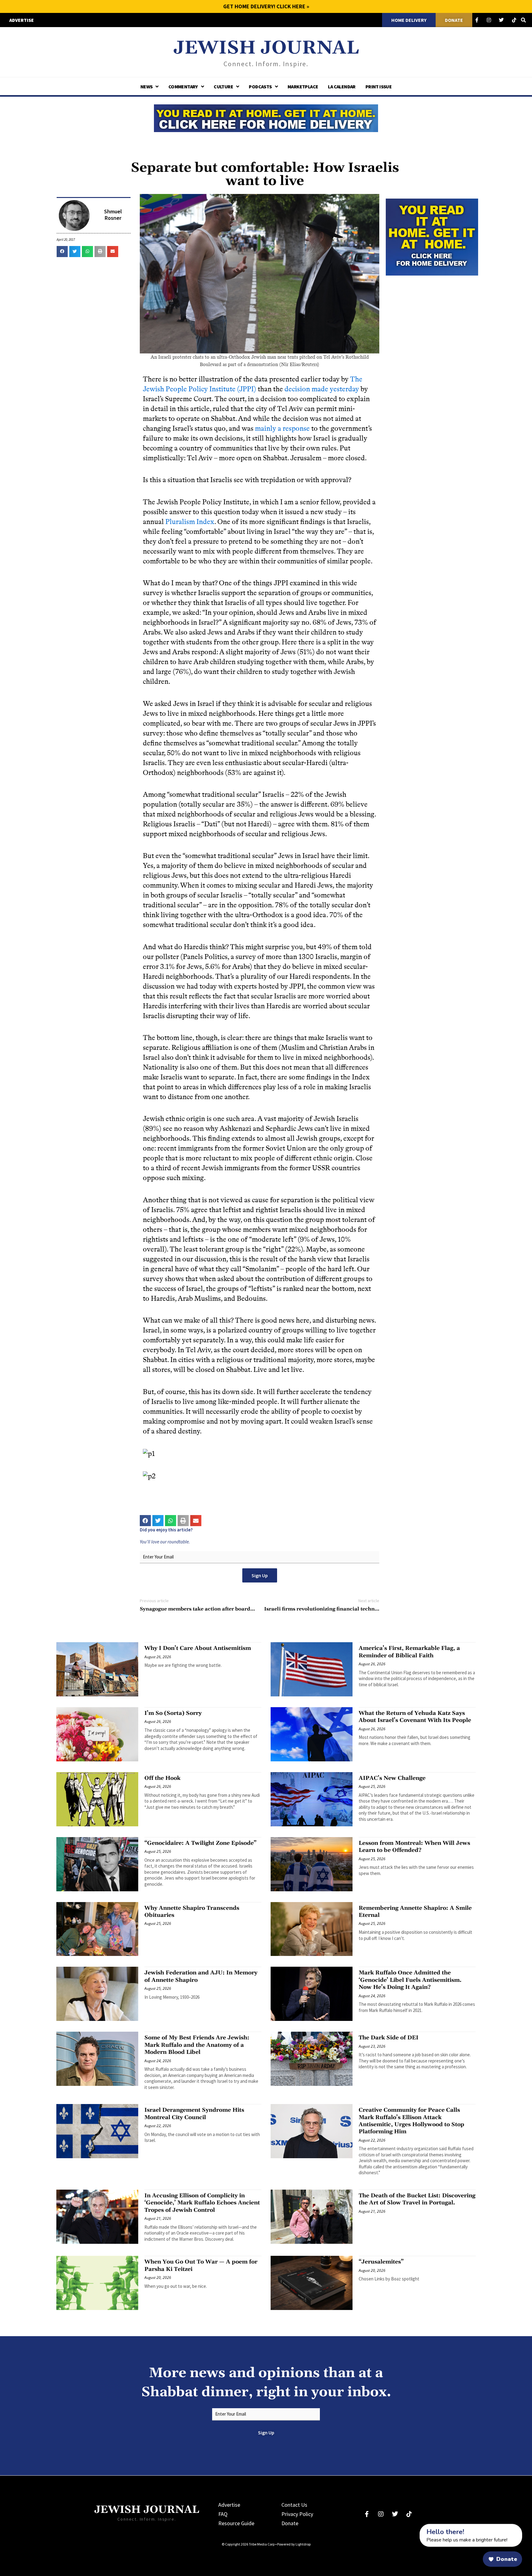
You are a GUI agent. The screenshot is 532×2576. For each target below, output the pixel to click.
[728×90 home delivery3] (266, 117)
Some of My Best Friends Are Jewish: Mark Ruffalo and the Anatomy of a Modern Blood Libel (197, 2045)
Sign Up (260, 1575)
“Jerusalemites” (381, 2262)
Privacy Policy (297, 2514)
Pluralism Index (190, 522)
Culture (223, 87)
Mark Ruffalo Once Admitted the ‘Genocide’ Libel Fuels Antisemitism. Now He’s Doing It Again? (410, 1980)
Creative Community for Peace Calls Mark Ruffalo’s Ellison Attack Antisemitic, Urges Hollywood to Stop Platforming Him (411, 2121)
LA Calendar (342, 87)
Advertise (229, 2505)
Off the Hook (162, 1778)
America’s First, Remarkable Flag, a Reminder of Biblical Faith (409, 1652)
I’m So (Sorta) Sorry (173, 1713)
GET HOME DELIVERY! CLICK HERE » (266, 6)
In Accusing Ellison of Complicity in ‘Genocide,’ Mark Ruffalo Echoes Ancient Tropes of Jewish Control (202, 2203)
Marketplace (303, 87)
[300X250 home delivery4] (432, 236)
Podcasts (260, 87)
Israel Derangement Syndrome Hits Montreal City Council (194, 2114)
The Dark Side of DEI (389, 2038)
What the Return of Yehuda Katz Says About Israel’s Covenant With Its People (415, 1717)
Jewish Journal (266, 48)
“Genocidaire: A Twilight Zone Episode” (200, 1843)
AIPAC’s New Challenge (392, 1778)
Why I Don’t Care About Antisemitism (198, 1648)
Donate (290, 2523)
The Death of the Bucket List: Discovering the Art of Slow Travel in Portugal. (417, 2199)
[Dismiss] (414, 2527)
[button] (62, 252)
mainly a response (282, 428)
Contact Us (294, 2505)
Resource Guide (236, 2523)
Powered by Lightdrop (294, 2544)
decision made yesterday (322, 389)
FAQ (223, 2514)
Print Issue (379, 87)
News (147, 87)
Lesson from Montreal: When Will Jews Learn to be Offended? (414, 1847)
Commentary (183, 87)
